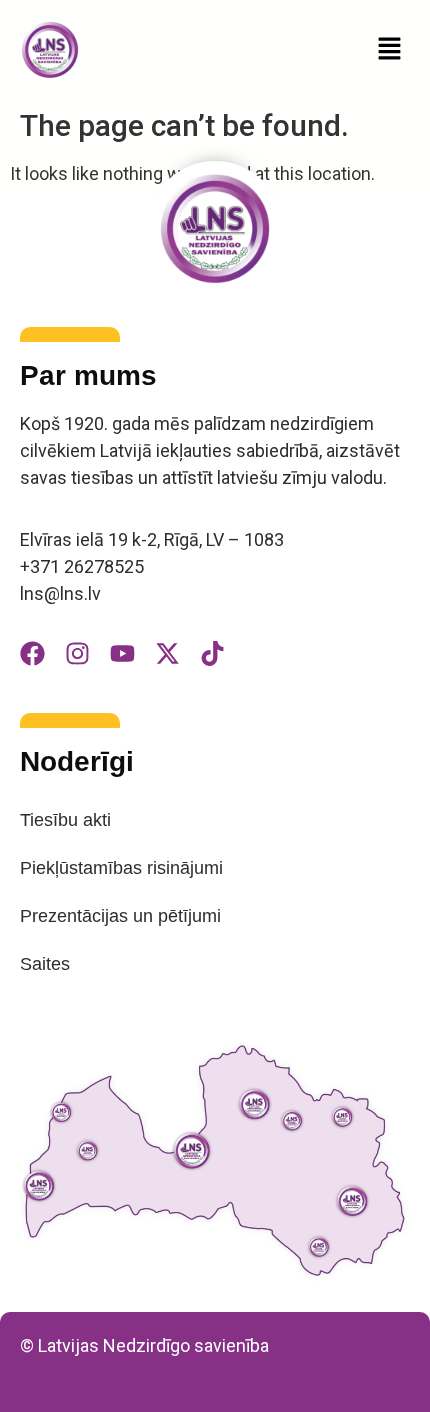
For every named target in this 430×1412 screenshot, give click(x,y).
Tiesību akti (65, 820)
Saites (45, 964)
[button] (390, 50)
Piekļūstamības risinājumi (121, 868)
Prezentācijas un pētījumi (120, 916)
